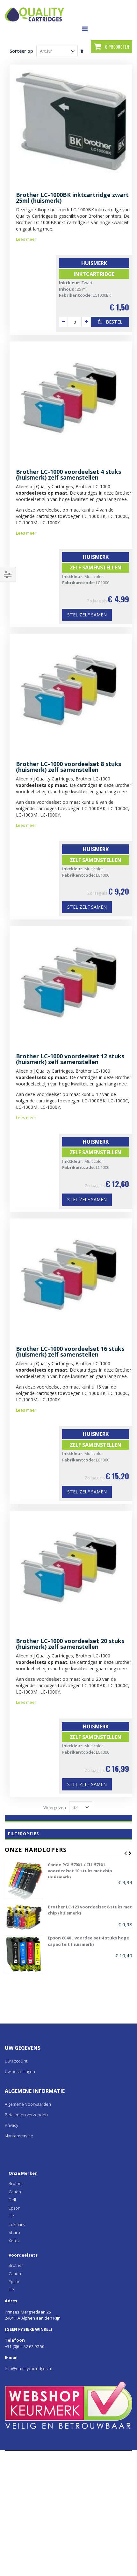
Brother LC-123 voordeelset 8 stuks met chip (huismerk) (90, 1910)
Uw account (16, 2061)
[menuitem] (68, 2173)
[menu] (68, 2232)
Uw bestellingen (20, 2071)
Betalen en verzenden (26, 2115)
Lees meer (26, 239)
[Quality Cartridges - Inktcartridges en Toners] (49, 10)
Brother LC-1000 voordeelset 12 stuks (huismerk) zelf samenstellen (70, 1059)
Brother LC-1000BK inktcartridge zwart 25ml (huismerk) (72, 198)
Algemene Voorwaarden (28, 2104)
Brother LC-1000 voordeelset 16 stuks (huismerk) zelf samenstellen (70, 1351)
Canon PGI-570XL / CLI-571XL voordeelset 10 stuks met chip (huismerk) (80, 1870)
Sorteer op (21, 51)
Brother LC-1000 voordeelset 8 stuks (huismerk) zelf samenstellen (68, 767)
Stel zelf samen (87, 615)
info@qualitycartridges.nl (29, 2369)
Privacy (11, 2125)
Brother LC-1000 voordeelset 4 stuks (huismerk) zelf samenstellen (68, 474)
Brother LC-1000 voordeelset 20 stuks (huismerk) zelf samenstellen (70, 1644)
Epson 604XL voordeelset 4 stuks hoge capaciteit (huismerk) (88, 1941)
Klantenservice (19, 2136)
